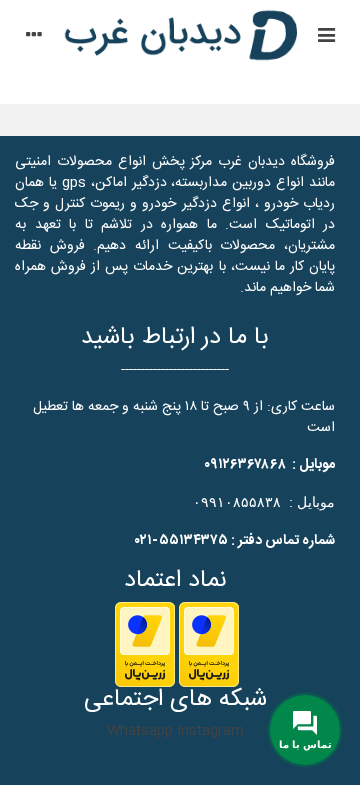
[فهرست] (326, 38)
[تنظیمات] (34, 38)
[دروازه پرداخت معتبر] (209, 645)
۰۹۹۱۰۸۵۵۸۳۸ (237, 502)
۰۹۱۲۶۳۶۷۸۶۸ (245, 465)
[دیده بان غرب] (180, 38)
